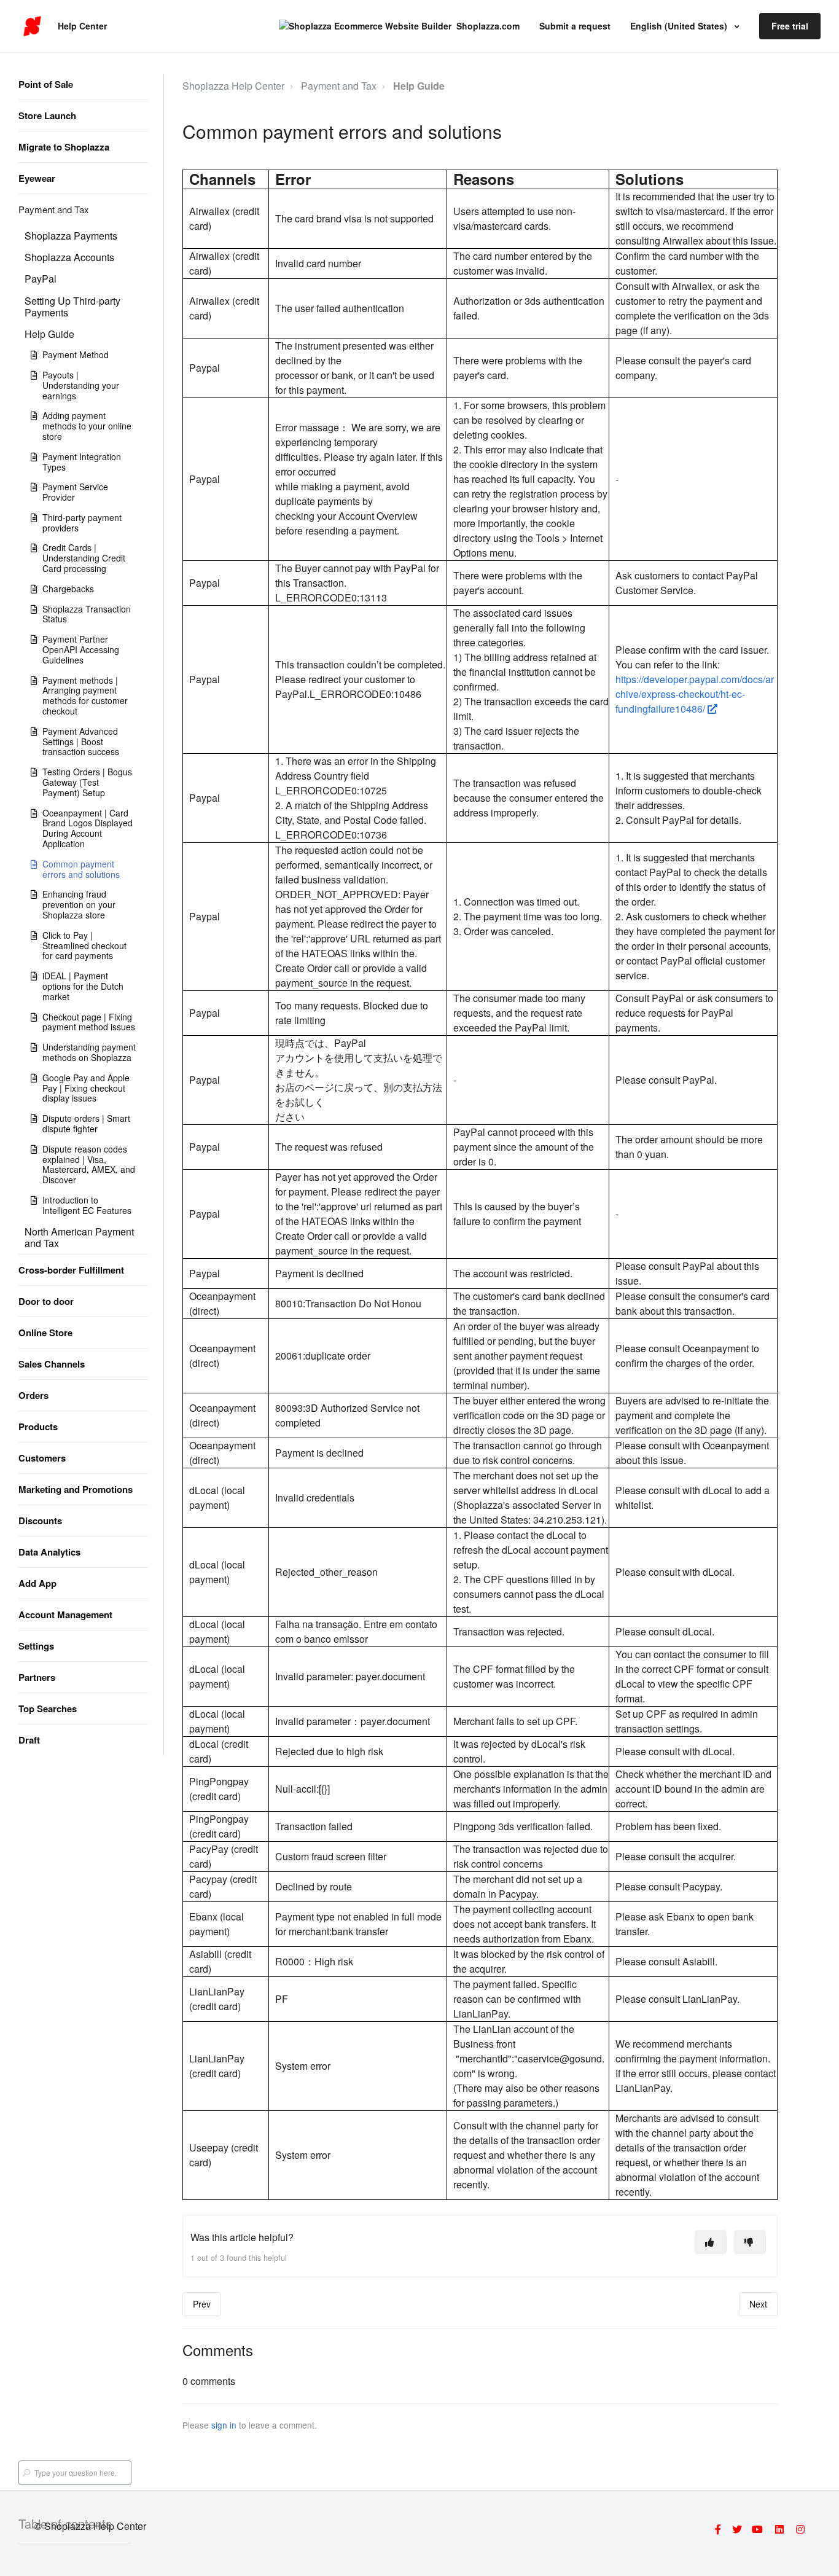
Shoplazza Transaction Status (87, 614)
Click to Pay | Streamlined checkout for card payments (84, 945)
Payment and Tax (54, 209)
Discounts (40, 1521)
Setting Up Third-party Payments (72, 307)
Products (38, 1427)
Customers (42, 1458)
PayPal (41, 279)
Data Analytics (49, 1552)
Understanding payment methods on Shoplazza (89, 1052)
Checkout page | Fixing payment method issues (89, 1022)
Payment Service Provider (75, 492)
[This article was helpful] (711, 2242)
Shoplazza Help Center (233, 86)
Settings (36, 1646)
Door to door (46, 1301)
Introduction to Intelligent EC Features (87, 1205)
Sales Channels (52, 1364)
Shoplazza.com (488, 26)
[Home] (32, 26)
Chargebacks (68, 589)
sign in (224, 2425)
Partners (37, 1677)
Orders (33, 1395)
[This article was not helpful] (750, 2242)
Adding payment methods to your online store (87, 426)
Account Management (65, 1615)
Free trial (790, 26)
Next (758, 2304)
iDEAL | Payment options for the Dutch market (83, 986)
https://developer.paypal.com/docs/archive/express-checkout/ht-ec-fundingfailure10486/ (695, 694)
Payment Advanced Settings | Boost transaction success (81, 742)
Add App (37, 1583)
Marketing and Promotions (76, 1489)
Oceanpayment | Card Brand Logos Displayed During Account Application (88, 828)
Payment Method (76, 354)
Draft (29, 1740)
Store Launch (47, 115)
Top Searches (48, 1709)
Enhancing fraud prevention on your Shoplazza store (79, 904)
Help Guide (49, 334)
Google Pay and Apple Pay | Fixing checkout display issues (86, 1088)
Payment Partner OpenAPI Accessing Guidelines (81, 649)
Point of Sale (46, 84)
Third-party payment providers (82, 523)
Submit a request (575, 26)
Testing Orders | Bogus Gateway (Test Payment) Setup (87, 782)
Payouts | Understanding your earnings (81, 385)
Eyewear (37, 178)
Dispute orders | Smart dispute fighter (86, 1123)
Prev (202, 2304)
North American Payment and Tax (79, 1237)
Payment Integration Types (82, 462)
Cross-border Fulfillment (71, 1270)
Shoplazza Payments (71, 236)
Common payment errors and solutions (81, 869)
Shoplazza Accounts (69, 257)
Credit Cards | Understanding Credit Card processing (84, 558)
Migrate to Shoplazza (64, 147)
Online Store (45, 1333)
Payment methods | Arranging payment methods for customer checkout (85, 695)
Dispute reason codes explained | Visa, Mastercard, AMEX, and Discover (89, 1164)
